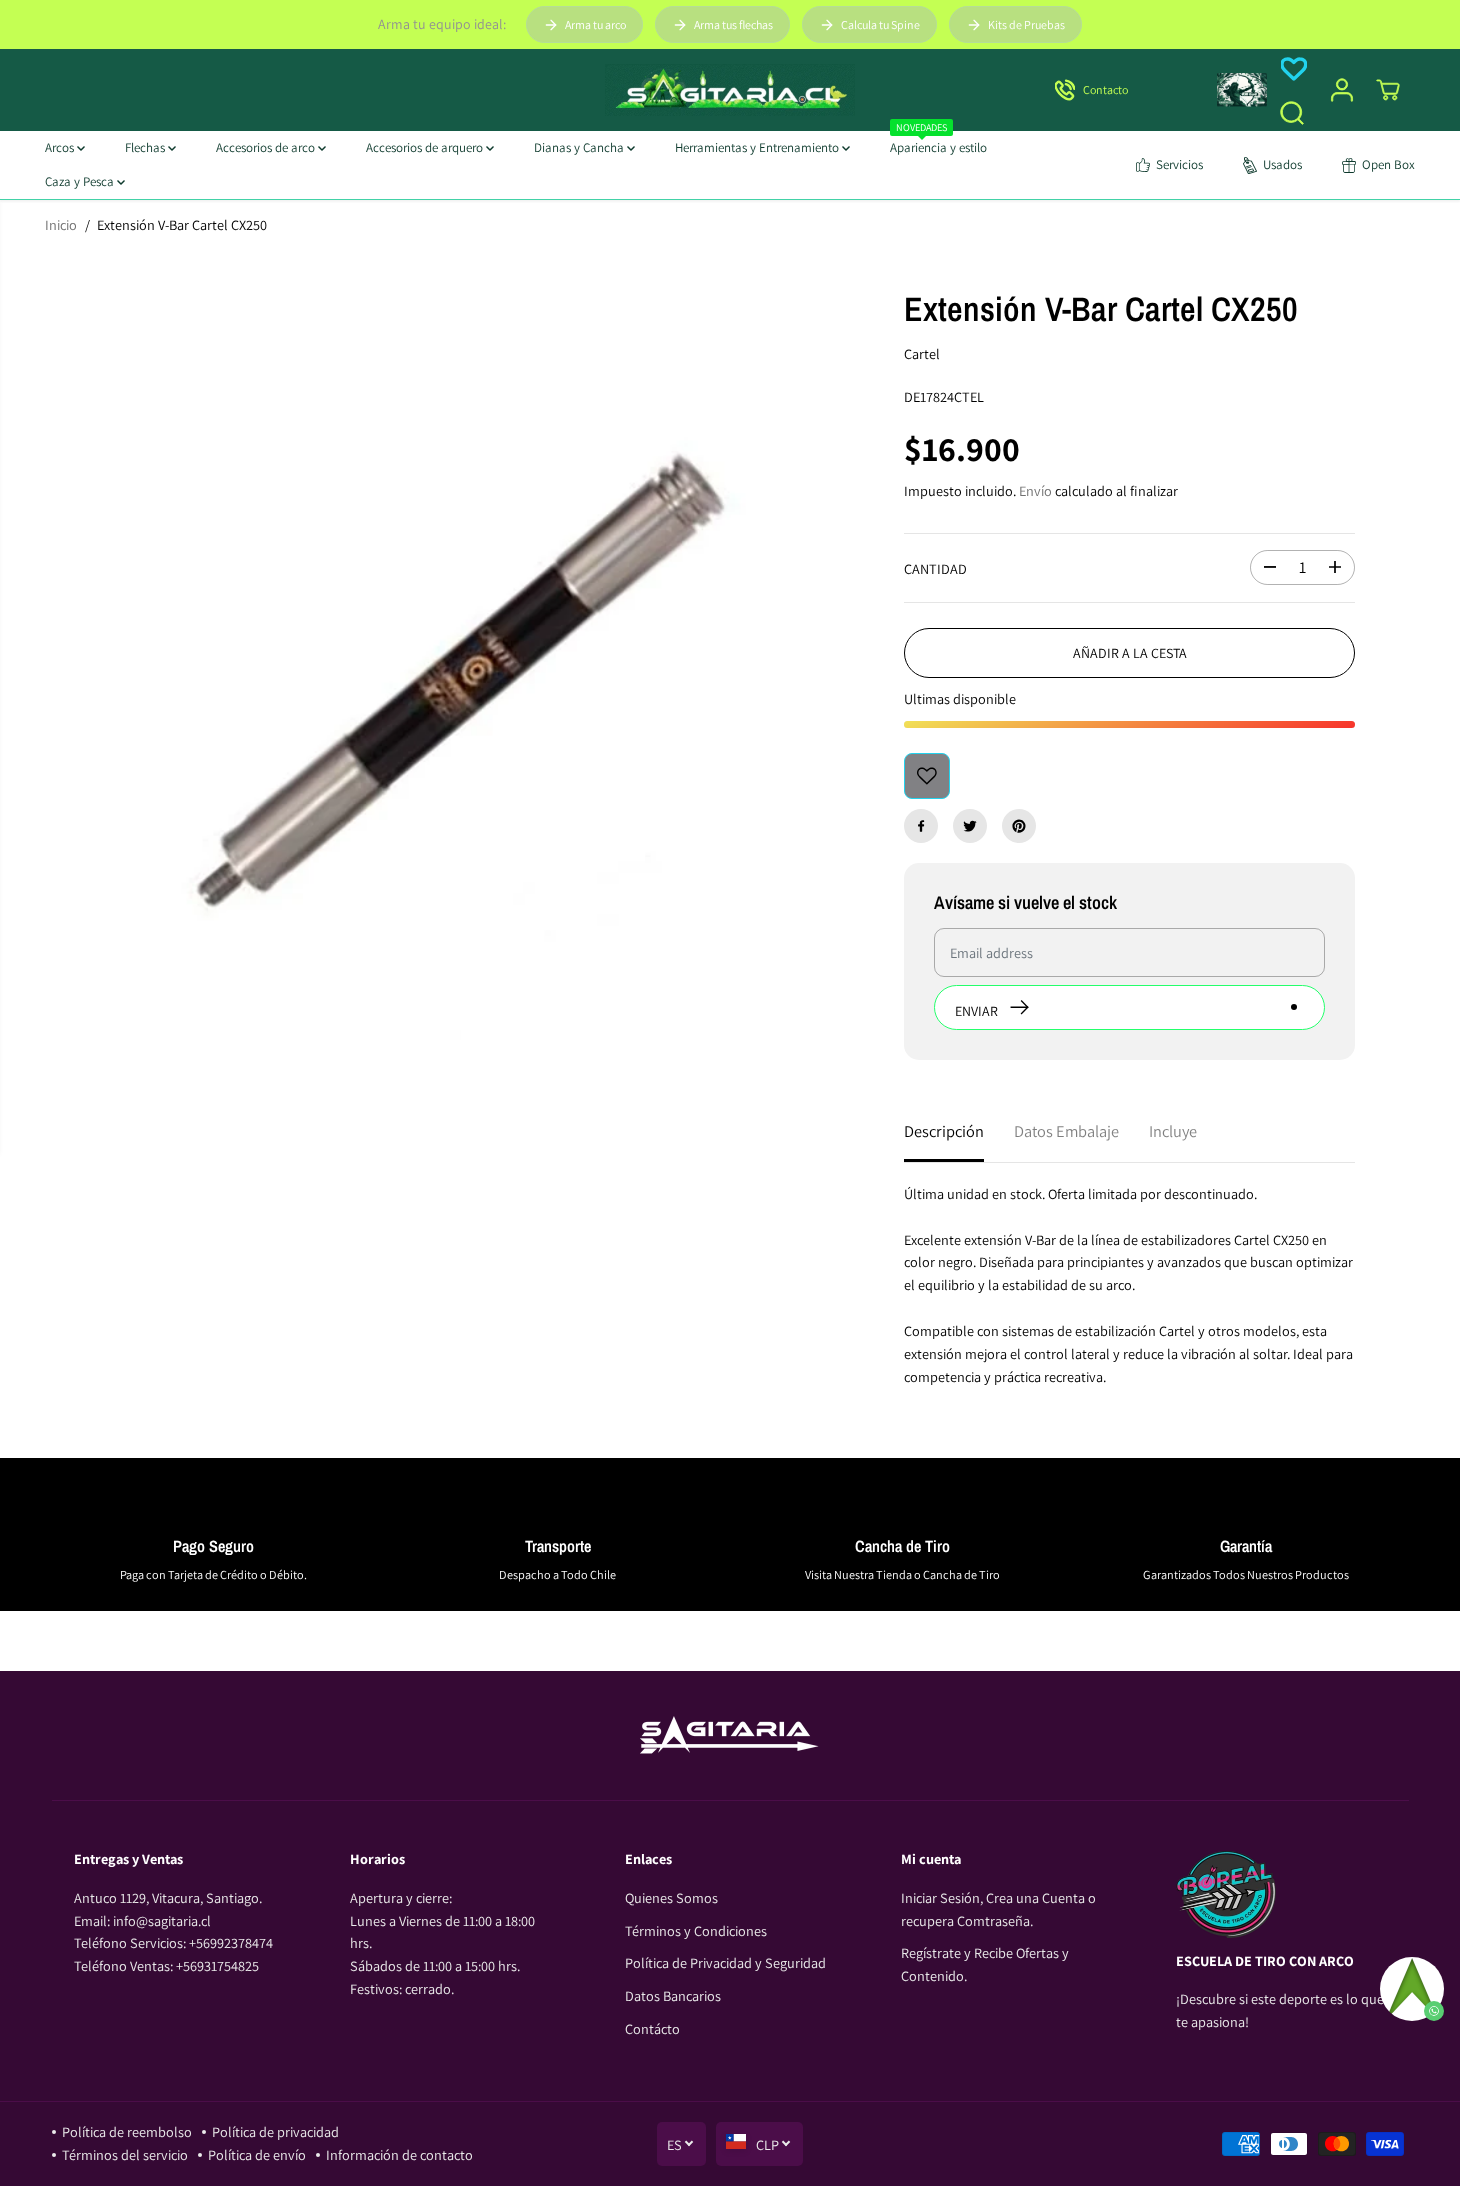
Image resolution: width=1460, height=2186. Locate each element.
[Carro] (1388, 90)
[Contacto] (1118, 90)
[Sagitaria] (730, 90)
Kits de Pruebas (1026, 24)
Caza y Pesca (81, 181)
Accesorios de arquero (426, 147)
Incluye (1173, 1131)
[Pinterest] (1019, 826)
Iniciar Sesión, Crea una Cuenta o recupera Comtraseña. (998, 1909)
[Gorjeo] (970, 826)
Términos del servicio (125, 2154)
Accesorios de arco (267, 147)
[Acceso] (1342, 90)
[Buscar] (1292, 113)
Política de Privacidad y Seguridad (725, 1962)
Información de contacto (399, 2154)
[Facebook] (921, 826)
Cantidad (935, 568)
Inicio (61, 224)
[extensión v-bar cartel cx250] (444, 645)
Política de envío (257, 2154)
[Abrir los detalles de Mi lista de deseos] (1294, 69)
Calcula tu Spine (880, 24)
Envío (1035, 490)
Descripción (944, 1131)
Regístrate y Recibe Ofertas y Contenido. (985, 1964)
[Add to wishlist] (927, 776)
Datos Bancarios (673, 1995)
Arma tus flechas (733, 24)
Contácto (652, 2028)
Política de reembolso (127, 2131)
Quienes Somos (671, 1897)
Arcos (61, 147)
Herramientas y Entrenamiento (758, 147)
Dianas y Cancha (580, 147)
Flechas (146, 147)
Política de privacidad (275, 2131)
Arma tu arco (595, 24)
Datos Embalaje (1066, 1131)
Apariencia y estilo (938, 143)
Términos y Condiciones (696, 1930)
